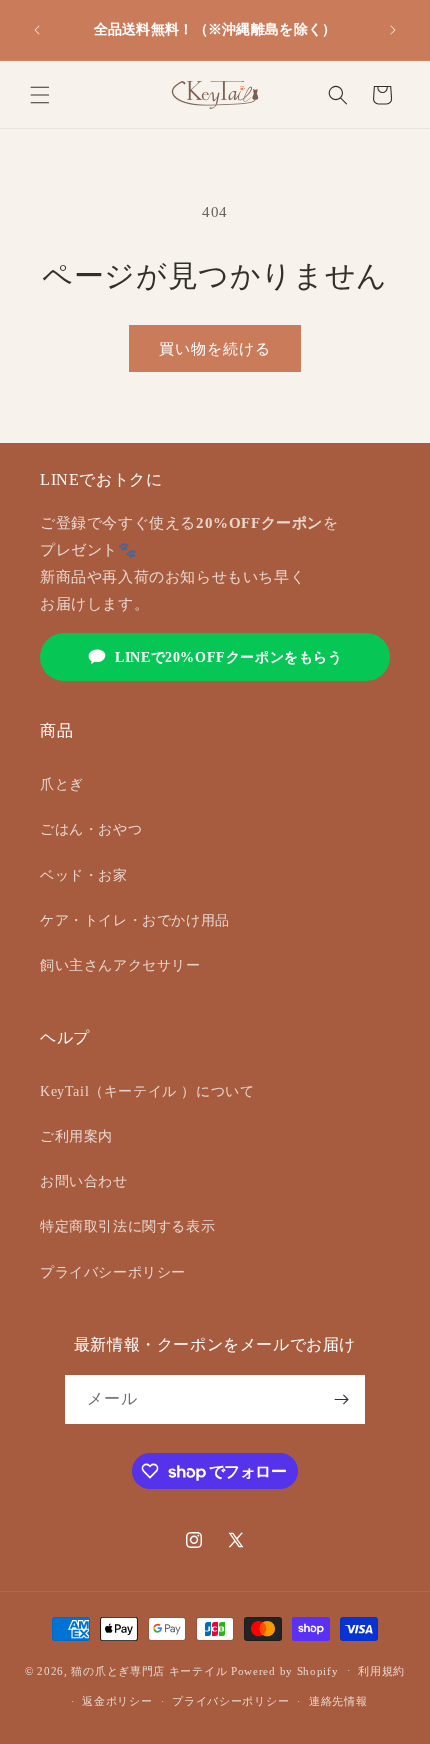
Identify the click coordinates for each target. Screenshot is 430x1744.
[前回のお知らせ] (37, 30)
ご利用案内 (76, 1136)
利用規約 (381, 1671)
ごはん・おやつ (91, 829)
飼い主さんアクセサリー (120, 965)
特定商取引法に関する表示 (127, 1226)
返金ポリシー (117, 1701)
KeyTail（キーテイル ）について (147, 1091)
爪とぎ (62, 784)
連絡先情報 (338, 1701)
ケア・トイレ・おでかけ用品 (135, 920)
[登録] (341, 1399)
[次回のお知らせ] (393, 30)
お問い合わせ (84, 1181)
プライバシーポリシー (113, 1272)
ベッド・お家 (84, 875)
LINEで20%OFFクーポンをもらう (228, 657)
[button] (40, 95)
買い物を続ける (215, 349)
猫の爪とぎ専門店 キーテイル (149, 1670)
